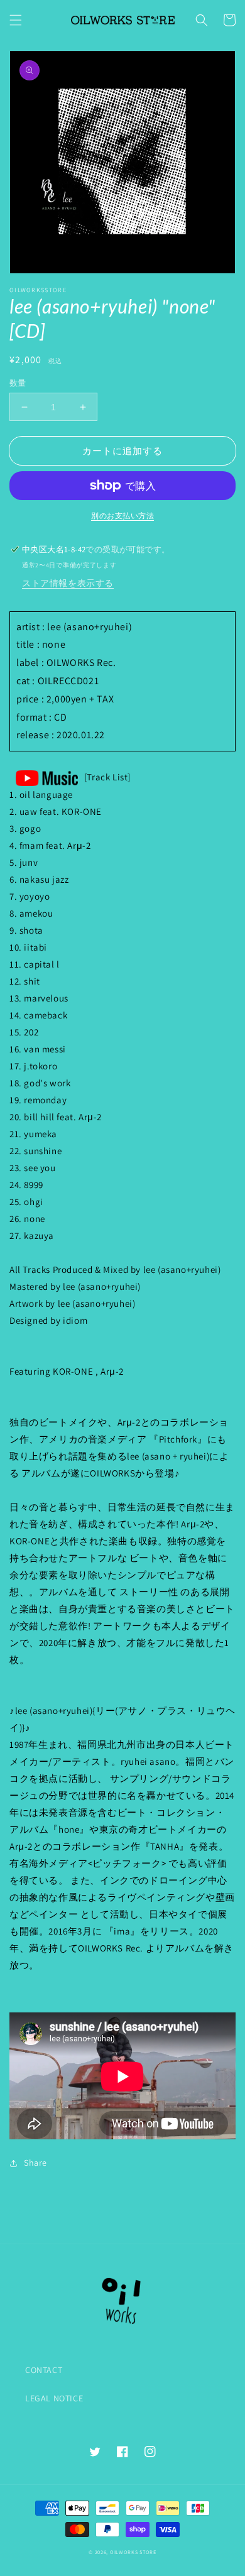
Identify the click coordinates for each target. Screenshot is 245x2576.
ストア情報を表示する (68, 583)
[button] (16, 20)
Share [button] (35, 2163)
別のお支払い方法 (122, 516)
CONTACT (44, 2370)
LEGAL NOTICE (54, 2398)
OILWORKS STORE (133, 2552)
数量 (18, 383)
